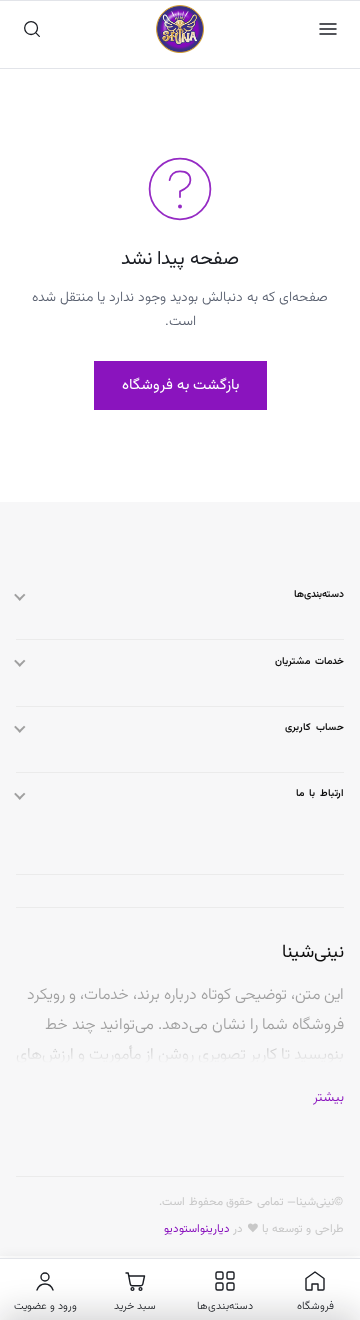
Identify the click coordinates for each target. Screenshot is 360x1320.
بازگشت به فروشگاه (180, 385)
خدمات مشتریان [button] (309, 661)
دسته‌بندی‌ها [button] (319, 594)
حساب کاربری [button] (314, 727)
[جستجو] (32, 29)
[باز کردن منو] (328, 29)
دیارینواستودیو (197, 1229)
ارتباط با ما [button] (320, 793)
